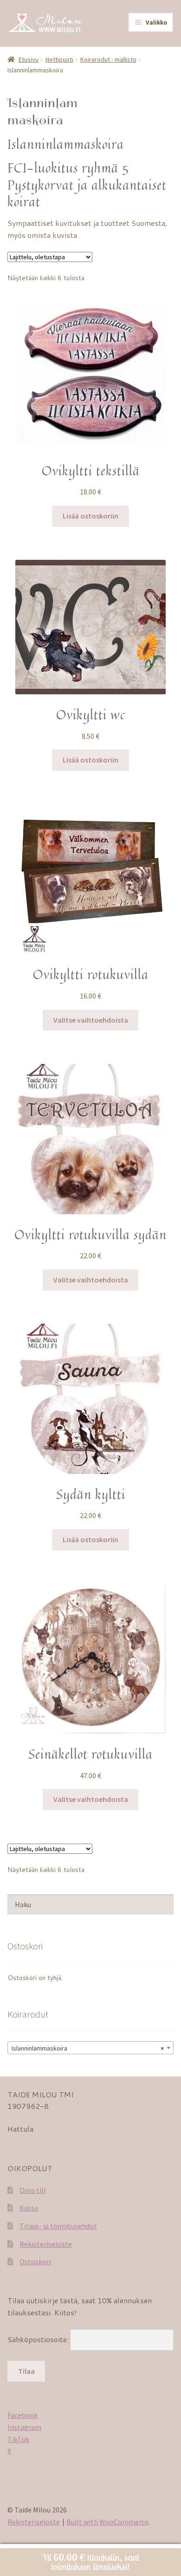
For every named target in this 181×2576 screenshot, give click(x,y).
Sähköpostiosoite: (39, 2339)
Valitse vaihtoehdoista (91, 1020)
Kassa (29, 2208)
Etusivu (29, 59)
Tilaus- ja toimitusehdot (58, 2226)
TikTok (18, 2439)
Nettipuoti (59, 59)
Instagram (24, 2427)
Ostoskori (35, 2262)
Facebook (23, 2415)
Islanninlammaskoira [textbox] (88, 2048)
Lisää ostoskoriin (90, 516)
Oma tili (32, 2190)
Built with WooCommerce (107, 2522)
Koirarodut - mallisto (108, 59)
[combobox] (90, 2048)
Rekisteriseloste (46, 2244)
